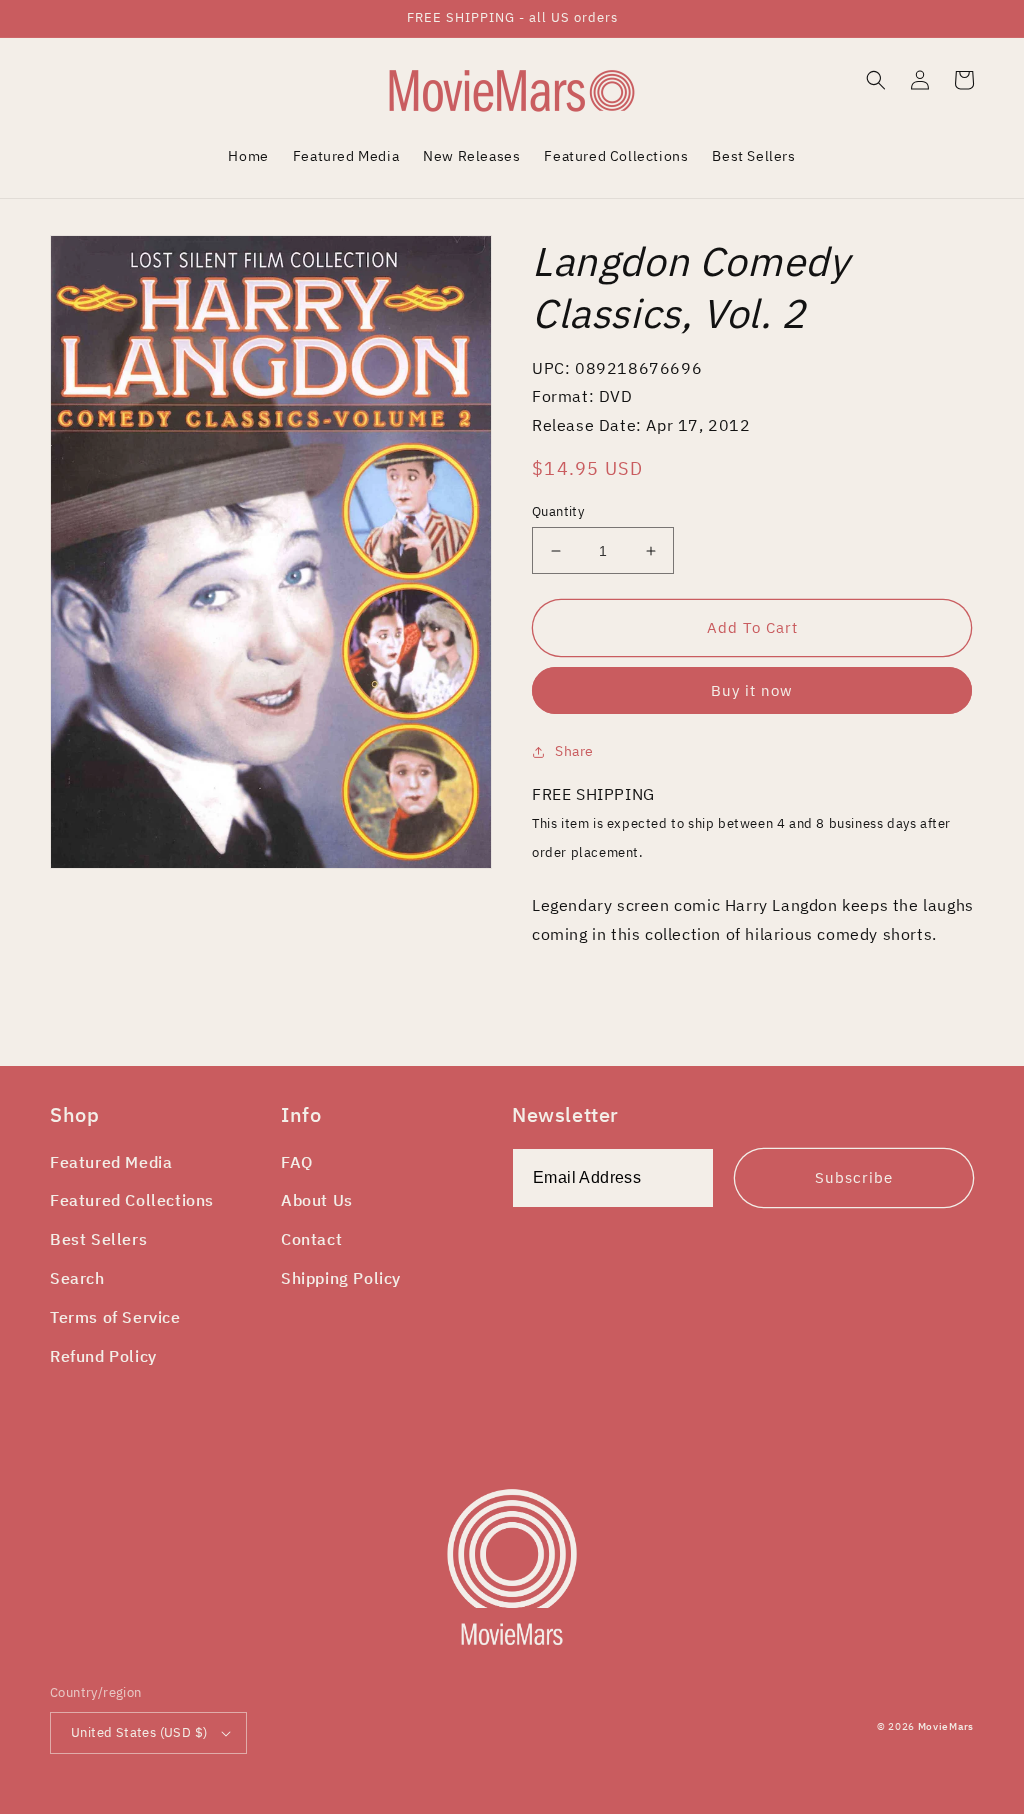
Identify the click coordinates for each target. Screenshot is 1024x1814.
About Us (317, 1200)
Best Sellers (98, 1239)
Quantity (558, 511)
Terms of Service (115, 1317)
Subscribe (854, 1177)
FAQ (297, 1162)
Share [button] (574, 751)
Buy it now (752, 690)
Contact (311, 1239)
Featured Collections (132, 1200)
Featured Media (111, 1162)
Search (77, 1278)
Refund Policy (103, 1356)
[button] (876, 80)
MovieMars (946, 1726)
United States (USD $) (139, 1732)
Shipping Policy (341, 1278)
